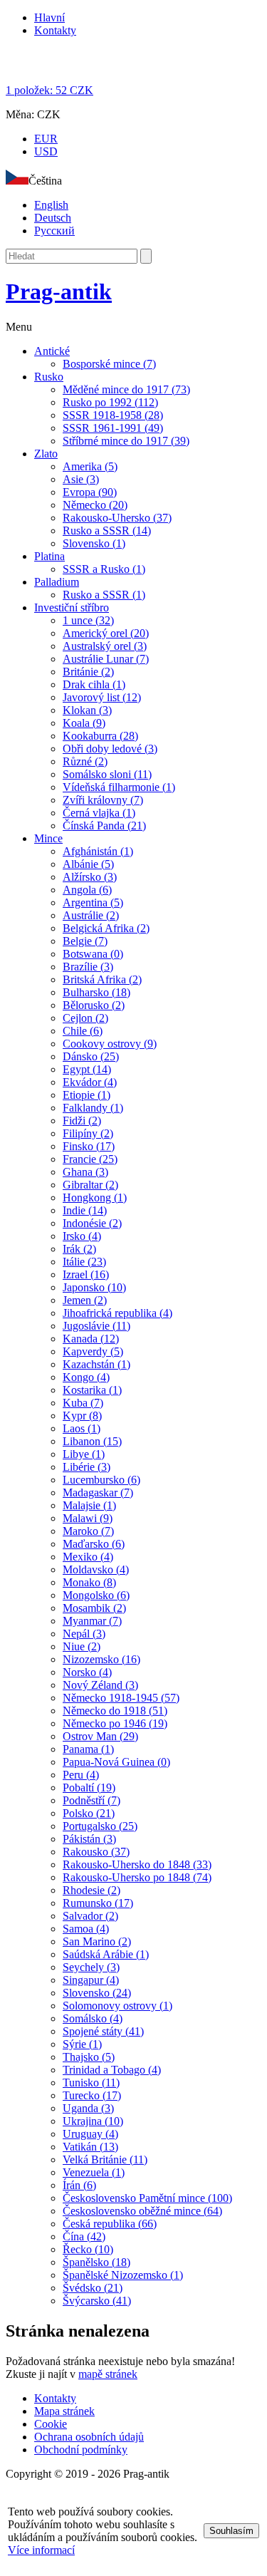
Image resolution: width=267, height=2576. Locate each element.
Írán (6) (79, 2185)
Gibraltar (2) (90, 1185)
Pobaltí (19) (89, 1788)
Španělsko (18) (96, 2262)
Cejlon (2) (85, 1018)
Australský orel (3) (105, 646)
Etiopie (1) (87, 1095)
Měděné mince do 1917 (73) (126, 389)
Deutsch (53, 218)
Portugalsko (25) (100, 1826)
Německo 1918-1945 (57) (121, 1698)
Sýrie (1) (82, 2044)
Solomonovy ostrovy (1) (117, 2006)
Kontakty (55, 30)
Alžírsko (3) (90, 877)
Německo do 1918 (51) (115, 1711)
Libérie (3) (87, 1467)
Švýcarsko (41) (97, 2301)
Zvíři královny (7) (103, 800)
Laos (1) (82, 1428)
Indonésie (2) (92, 1223)
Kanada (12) (91, 1339)
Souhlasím (231, 2531)
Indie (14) (85, 1210)
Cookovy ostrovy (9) (110, 1044)
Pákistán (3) (89, 1839)
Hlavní (49, 17)
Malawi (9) (88, 1518)
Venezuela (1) (94, 2172)
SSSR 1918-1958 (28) (113, 415)
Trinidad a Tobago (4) (112, 2070)
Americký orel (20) (106, 633)
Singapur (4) (91, 1980)
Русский (54, 231)
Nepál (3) (84, 1634)
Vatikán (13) (90, 2147)
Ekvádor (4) (90, 1082)
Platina (49, 556)
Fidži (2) (82, 1121)
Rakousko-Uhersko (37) (117, 518)
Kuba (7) (83, 1403)
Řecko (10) (88, 2249)
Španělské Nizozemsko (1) (123, 2275)
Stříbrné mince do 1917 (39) (126, 441)
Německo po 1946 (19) (115, 1723)
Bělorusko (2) (94, 1005)
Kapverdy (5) (93, 1351)
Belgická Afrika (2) (106, 928)
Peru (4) (81, 1775)
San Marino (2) (97, 1941)
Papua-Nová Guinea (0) (116, 1762)
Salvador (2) (90, 1916)
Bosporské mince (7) (109, 364)
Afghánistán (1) (98, 851)
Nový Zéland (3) (100, 1685)
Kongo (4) (86, 1377)
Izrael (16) (86, 1274)
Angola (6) (87, 890)
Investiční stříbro (72, 607)
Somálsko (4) (93, 2018)
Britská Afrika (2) (102, 979)
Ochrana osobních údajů (89, 2437)
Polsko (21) (89, 1813)
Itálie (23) (84, 1262)
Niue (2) (82, 1646)
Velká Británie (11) (105, 2159)
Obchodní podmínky (81, 2450)
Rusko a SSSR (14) (107, 531)
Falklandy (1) (93, 1108)
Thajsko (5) (89, 2057)
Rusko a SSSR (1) (104, 595)
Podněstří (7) (91, 1800)
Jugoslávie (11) (96, 1326)
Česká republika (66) (110, 2224)
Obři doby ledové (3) (110, 749)
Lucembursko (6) (101, 1480)
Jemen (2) (85, 1300)
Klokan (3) (87, 710)
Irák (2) (79, 1249)
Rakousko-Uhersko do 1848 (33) (137, 1864)
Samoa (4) (86, 1929)
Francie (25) (90, 1159)
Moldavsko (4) (96, 1569)
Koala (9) (84, 723)
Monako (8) (89, 1582)
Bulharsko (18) (96, 992)
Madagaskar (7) (98, 1493)
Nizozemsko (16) (101, 1659)
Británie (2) (88, 672)
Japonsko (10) (94, 1287)
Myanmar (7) (92, 1621)
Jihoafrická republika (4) (117, 1313)
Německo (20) (95, 505)
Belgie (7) (85, 941)
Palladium (57, 582)
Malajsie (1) (89, 1505)
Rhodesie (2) (91, 1890)
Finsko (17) (89, 1146)
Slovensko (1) (94, 543)
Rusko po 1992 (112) (110, 402)
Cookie (51, 2424)
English (51, 205)
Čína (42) (84, 2236)
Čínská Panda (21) (104, 826)
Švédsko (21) (93, 2288)
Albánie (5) (88, 864)
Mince (48, 838)
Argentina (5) (93, 902)
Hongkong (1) (95, 1198)
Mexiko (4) (88, 1557)
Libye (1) (84, 1454)
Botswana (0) (93, 954)
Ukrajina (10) (93, 2121)
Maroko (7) (88, 1531)
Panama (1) (88, 1749)
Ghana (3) (85, 1172)
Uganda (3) (88, 2108)
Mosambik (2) (94, 1608)
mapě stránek (108, 2374)
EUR (46, 139)
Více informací (41, 2550)
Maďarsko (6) (94, 1544)
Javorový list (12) (102, 697)
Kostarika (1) (92, 1390)
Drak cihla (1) (94, 684)
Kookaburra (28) (100, 736)
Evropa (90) (90, 492)
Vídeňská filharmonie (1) (119, 787)
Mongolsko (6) (96, 1595)
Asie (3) (81, 479)
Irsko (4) (82, 1236)
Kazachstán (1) (96, 1364)
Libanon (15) (92, 1441)
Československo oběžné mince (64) (142, 2211)
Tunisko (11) (91, 2083)
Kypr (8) (82, 1416)
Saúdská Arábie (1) (106, 1954)
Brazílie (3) (88, 967)
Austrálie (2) (91, 915)
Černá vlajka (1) (99, 813)
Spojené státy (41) (103, 2031)
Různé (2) (85, 761)
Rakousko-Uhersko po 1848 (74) (137, 1877)
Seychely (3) (91, 1967)
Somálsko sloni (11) (107, 774)
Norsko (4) (87, 1672)
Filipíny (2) (88, 1133)
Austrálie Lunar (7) (106, 659)
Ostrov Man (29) (100, 1736)
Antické (52, 351)
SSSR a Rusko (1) (104, 569)
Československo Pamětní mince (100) (147, 2198)
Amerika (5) (90, 466)
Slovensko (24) (97, 1993)
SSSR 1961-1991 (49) (113, 428)
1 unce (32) (88, 620)
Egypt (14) (87, 1069)
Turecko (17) (92, 2095)
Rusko (49, 377)
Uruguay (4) (90, 2134)
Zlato (46, 454)
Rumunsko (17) (98, 1903)
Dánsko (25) (91, 1056)
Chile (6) (83, 1031)
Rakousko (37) (96, 1852)
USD (46, 151)
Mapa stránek (64, 2411)
